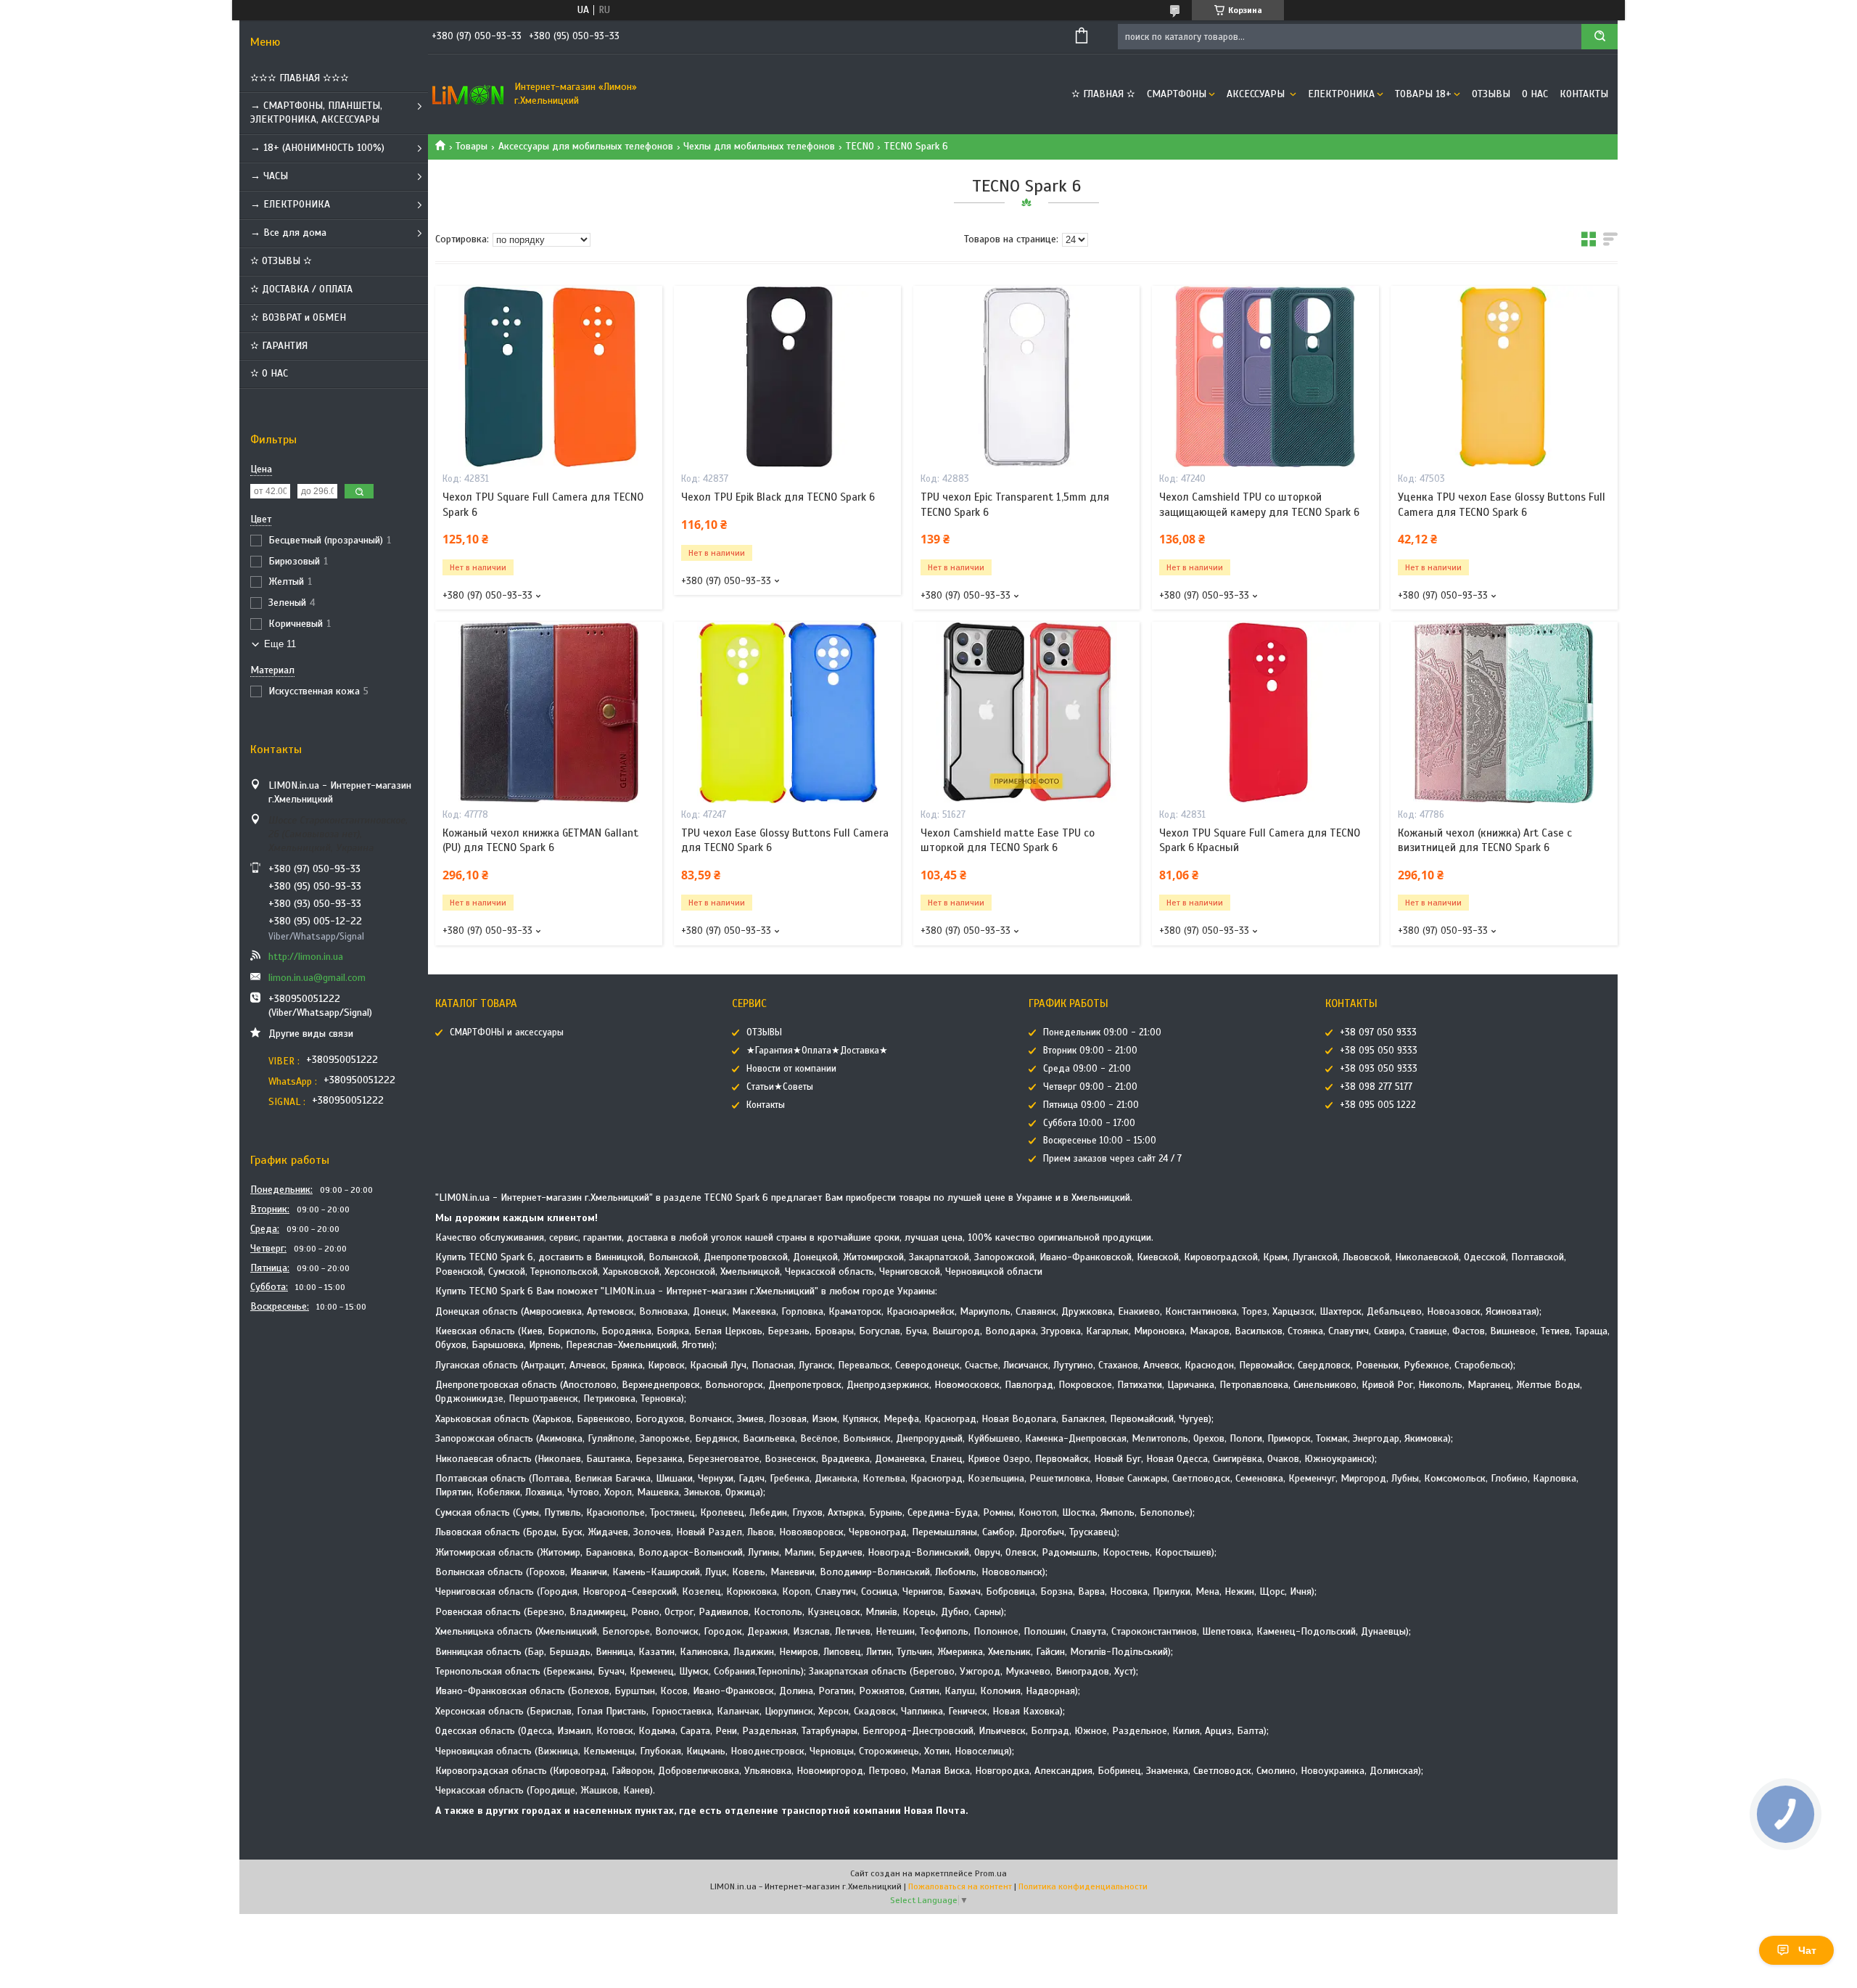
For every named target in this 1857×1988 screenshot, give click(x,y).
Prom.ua (991, 1873)
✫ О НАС (269, 373)
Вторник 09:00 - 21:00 (1090, 1051)
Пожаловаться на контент (960, 1886)
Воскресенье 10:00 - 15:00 (1100, 1141)
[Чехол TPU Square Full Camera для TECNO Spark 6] (549, 377)
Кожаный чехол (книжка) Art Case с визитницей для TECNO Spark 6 (1485, 840)
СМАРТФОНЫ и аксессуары (507, 1032)
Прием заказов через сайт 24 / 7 (1112, 1159)
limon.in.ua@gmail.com (317, 978)
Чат (1807, 1950)
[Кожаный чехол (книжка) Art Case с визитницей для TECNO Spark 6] (1504, 712)
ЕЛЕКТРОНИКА (1341, 94)
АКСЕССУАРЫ (1257, 94)
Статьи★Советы (780, 1087)
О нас (1535, 94)
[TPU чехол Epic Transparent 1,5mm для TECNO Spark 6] (1027, 377)
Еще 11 (280, 644)
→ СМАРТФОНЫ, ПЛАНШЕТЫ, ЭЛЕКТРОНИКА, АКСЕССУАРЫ (316, 112)
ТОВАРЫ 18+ (1423, 94)
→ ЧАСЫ (269, 176)
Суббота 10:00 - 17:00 (1089, 1123)
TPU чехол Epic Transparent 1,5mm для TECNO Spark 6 (1015, 504)
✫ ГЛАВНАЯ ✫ (1103, 94)
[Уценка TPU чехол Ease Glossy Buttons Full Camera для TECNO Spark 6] (1504, 377)
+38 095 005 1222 (1378, 1105)
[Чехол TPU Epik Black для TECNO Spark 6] (787, 377)
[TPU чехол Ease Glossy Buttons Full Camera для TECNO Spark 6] (787, 712)
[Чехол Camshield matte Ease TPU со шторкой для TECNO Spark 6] (1027, 712)
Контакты (1584, 94)
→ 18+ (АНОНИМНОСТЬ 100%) (317, 148)
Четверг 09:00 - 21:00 (1090, 1087)
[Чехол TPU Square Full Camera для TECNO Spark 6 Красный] (1265, 712)
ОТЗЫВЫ (1491, 94)
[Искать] (1599, 37)
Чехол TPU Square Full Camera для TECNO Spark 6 (543, 504)
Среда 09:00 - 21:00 (1087, 1069)
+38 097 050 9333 (1378, 1032)
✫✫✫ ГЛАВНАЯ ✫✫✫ (300, 78)
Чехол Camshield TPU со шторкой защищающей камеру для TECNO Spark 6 (1259, 504)
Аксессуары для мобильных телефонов (586, 146)
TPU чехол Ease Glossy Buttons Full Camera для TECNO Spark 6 (785, 840)
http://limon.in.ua (306, 957)
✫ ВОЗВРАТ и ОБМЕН (298, 317)
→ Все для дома (288, 233)
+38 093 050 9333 (1379, 1069)
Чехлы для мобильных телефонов (759, 146)
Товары (472, 146)
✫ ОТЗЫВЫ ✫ (281, 261)
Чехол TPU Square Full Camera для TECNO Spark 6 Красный (1260, 840)
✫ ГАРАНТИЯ (279, 346)
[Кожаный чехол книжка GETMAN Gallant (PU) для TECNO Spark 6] (549, 712)
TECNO (860, 146)
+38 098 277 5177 (1376, 1087)
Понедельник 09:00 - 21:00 (1102, 1032)
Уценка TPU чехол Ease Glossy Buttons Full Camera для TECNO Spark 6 (1502, 504)
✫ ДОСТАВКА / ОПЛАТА (301, 289)
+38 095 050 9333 (1379, 1051)
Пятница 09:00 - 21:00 (1091, 1105)
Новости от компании (791, 1069)
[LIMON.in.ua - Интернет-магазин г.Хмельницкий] (468, 94)
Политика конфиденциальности (1083, 1886)
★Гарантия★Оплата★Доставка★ (817, 1051)
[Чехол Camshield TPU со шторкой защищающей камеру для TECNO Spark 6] (1265, 377)
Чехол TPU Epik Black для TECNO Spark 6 (778, 497)
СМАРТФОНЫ (1177, 94)
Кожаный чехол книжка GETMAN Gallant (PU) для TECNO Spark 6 (540, 840)
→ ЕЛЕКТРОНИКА (290, 204)
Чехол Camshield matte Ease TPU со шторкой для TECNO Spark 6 (1008, 840)
